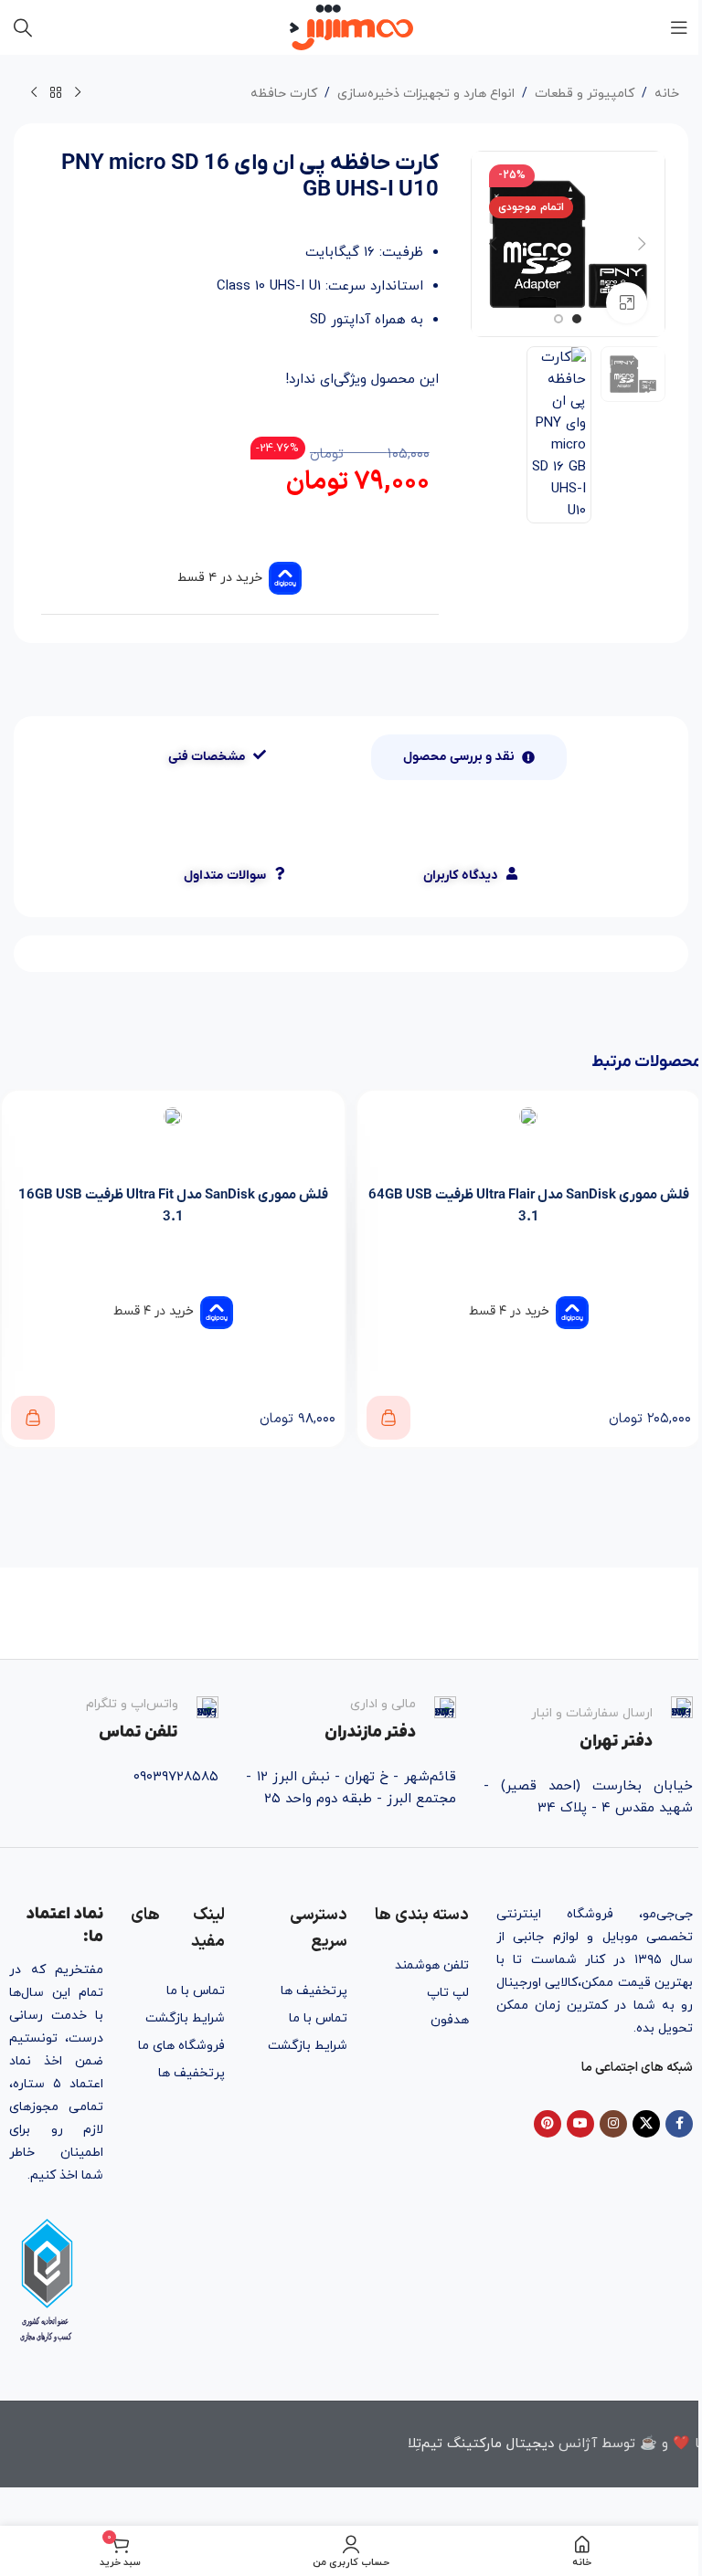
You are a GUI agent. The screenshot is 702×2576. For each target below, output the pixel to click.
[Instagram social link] (613, 2124)
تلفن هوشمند (432, 1965)
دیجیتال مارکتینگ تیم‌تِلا (481, 2444)
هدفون (450, 2020)
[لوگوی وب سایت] (351, 26)
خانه (667, 94)
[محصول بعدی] (34, 93)
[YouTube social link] (580, 2124)
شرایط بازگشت (307, 2046)
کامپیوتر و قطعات (585, 94)
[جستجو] (23, 27)
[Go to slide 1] (577, 319)
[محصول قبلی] (78, 93)
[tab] (469, 757)
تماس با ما (318, 2018)
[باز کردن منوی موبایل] (679, 27)
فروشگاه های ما (181, 2046)
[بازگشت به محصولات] (56, 93)
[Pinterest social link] (548, 2124)
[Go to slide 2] (558, 319)
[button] (643, 244)
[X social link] (646, 2124)
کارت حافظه (284, 94)
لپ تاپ (448, 1993)
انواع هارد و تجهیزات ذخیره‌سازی (426, 94)
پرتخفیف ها (314, 1991)
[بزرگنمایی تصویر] (627, 303)
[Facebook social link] (679, 2124)
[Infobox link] (588, 1725)
